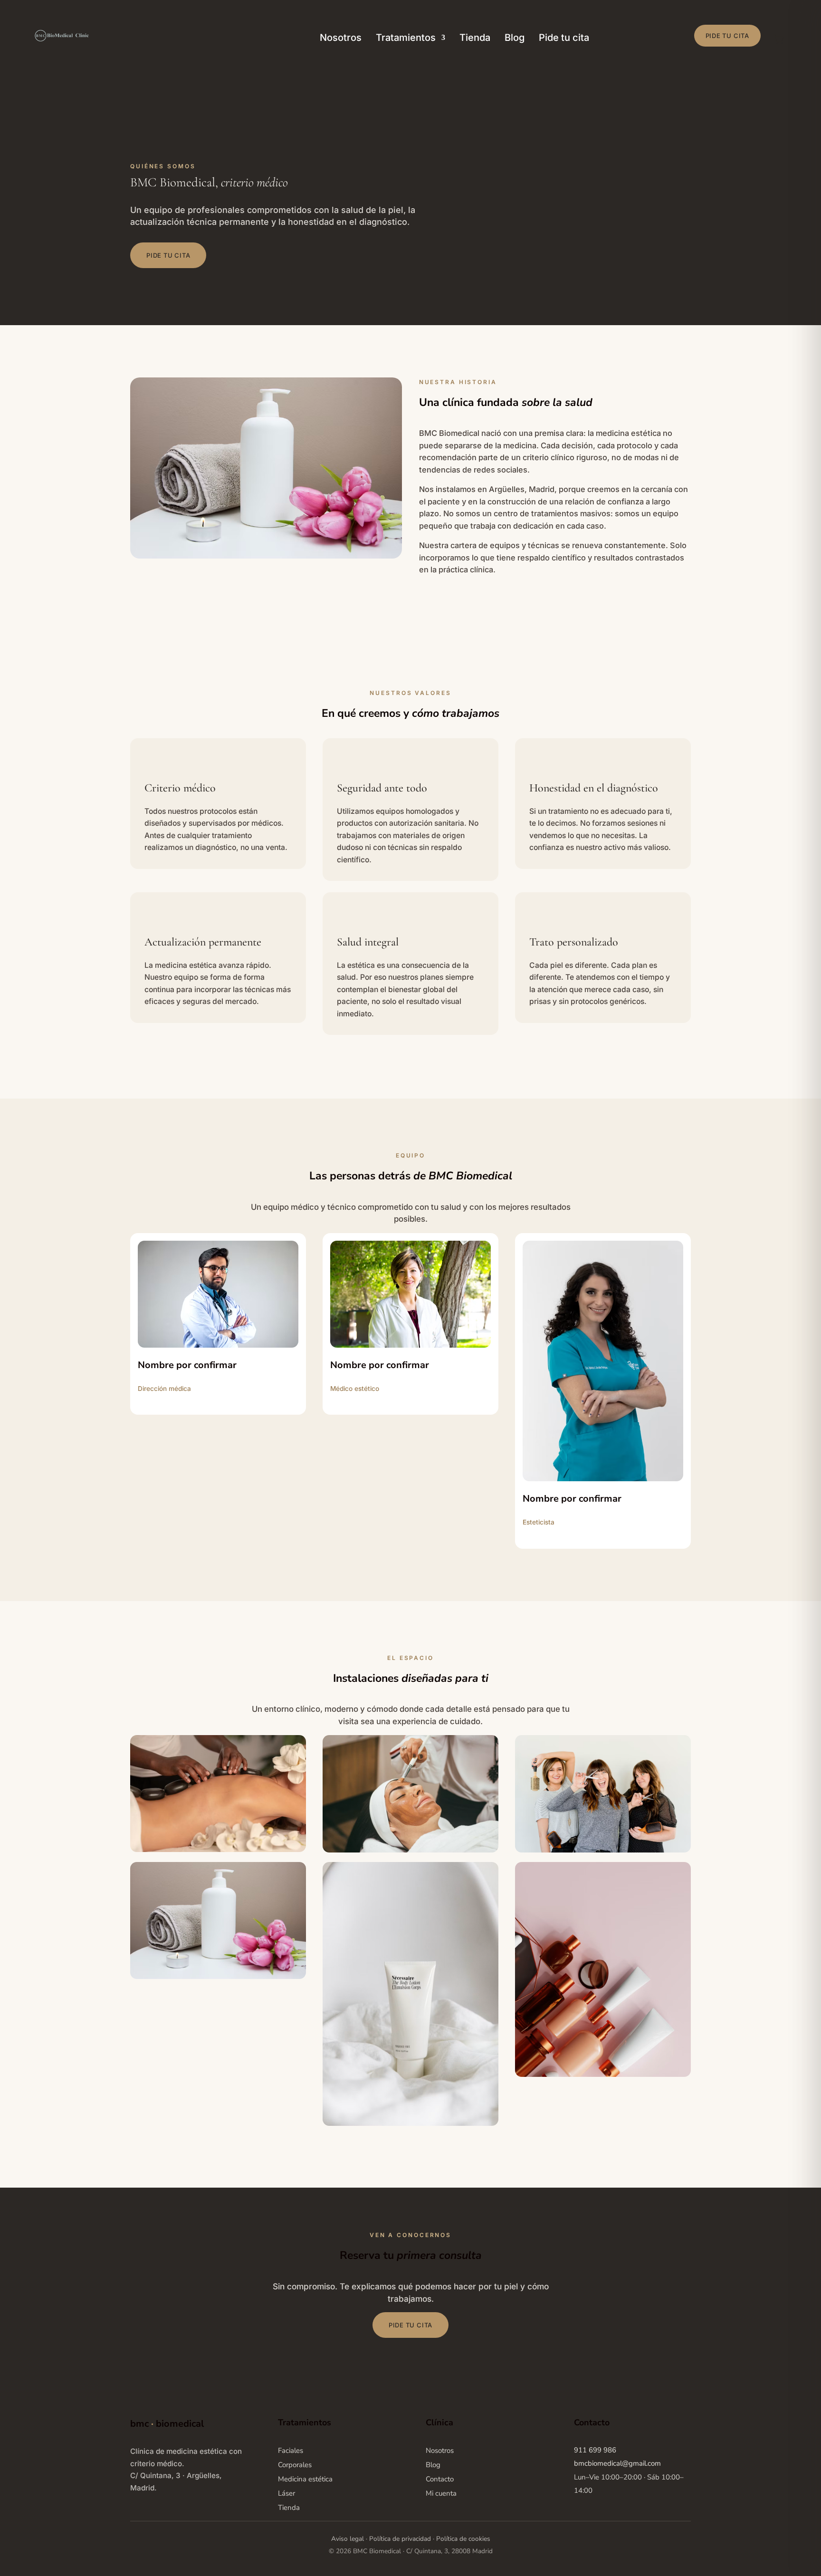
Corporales (295, 2465)
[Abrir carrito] (779, 39)
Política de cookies (463, 2539)
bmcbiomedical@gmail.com (617, 2463)
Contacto (440, 2479)
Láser (286, 2493)
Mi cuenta (441, 2493)
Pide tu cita (564, 39)
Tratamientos (406, 39)
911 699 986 (595, 2450)
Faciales (291, 2451)
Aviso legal (348, 2539)
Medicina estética (305, 2479)
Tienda (475, 39)
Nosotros (341, 39)
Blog (515, 39)
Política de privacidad (400, 2539)
